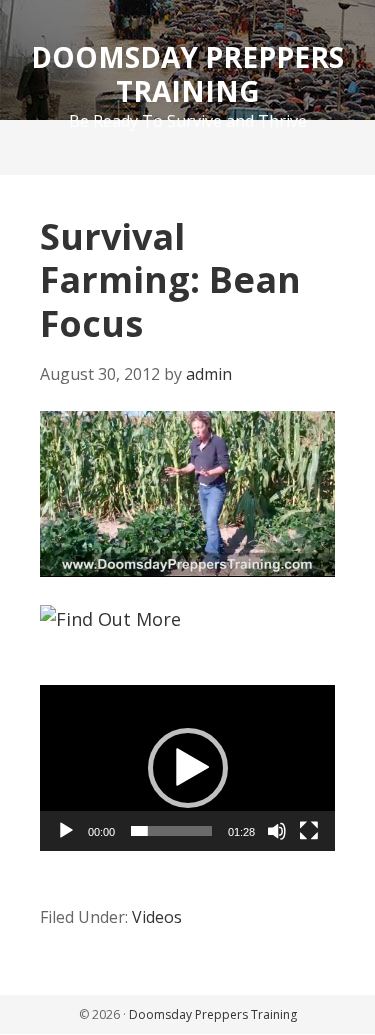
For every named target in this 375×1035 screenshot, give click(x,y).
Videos (157, 917)
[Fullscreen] (309, 831)
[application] (187, 494)
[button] (188, 768)
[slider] (171, 831)
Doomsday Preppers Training (187, 74)
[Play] (66, 831)
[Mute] (277, 831)
